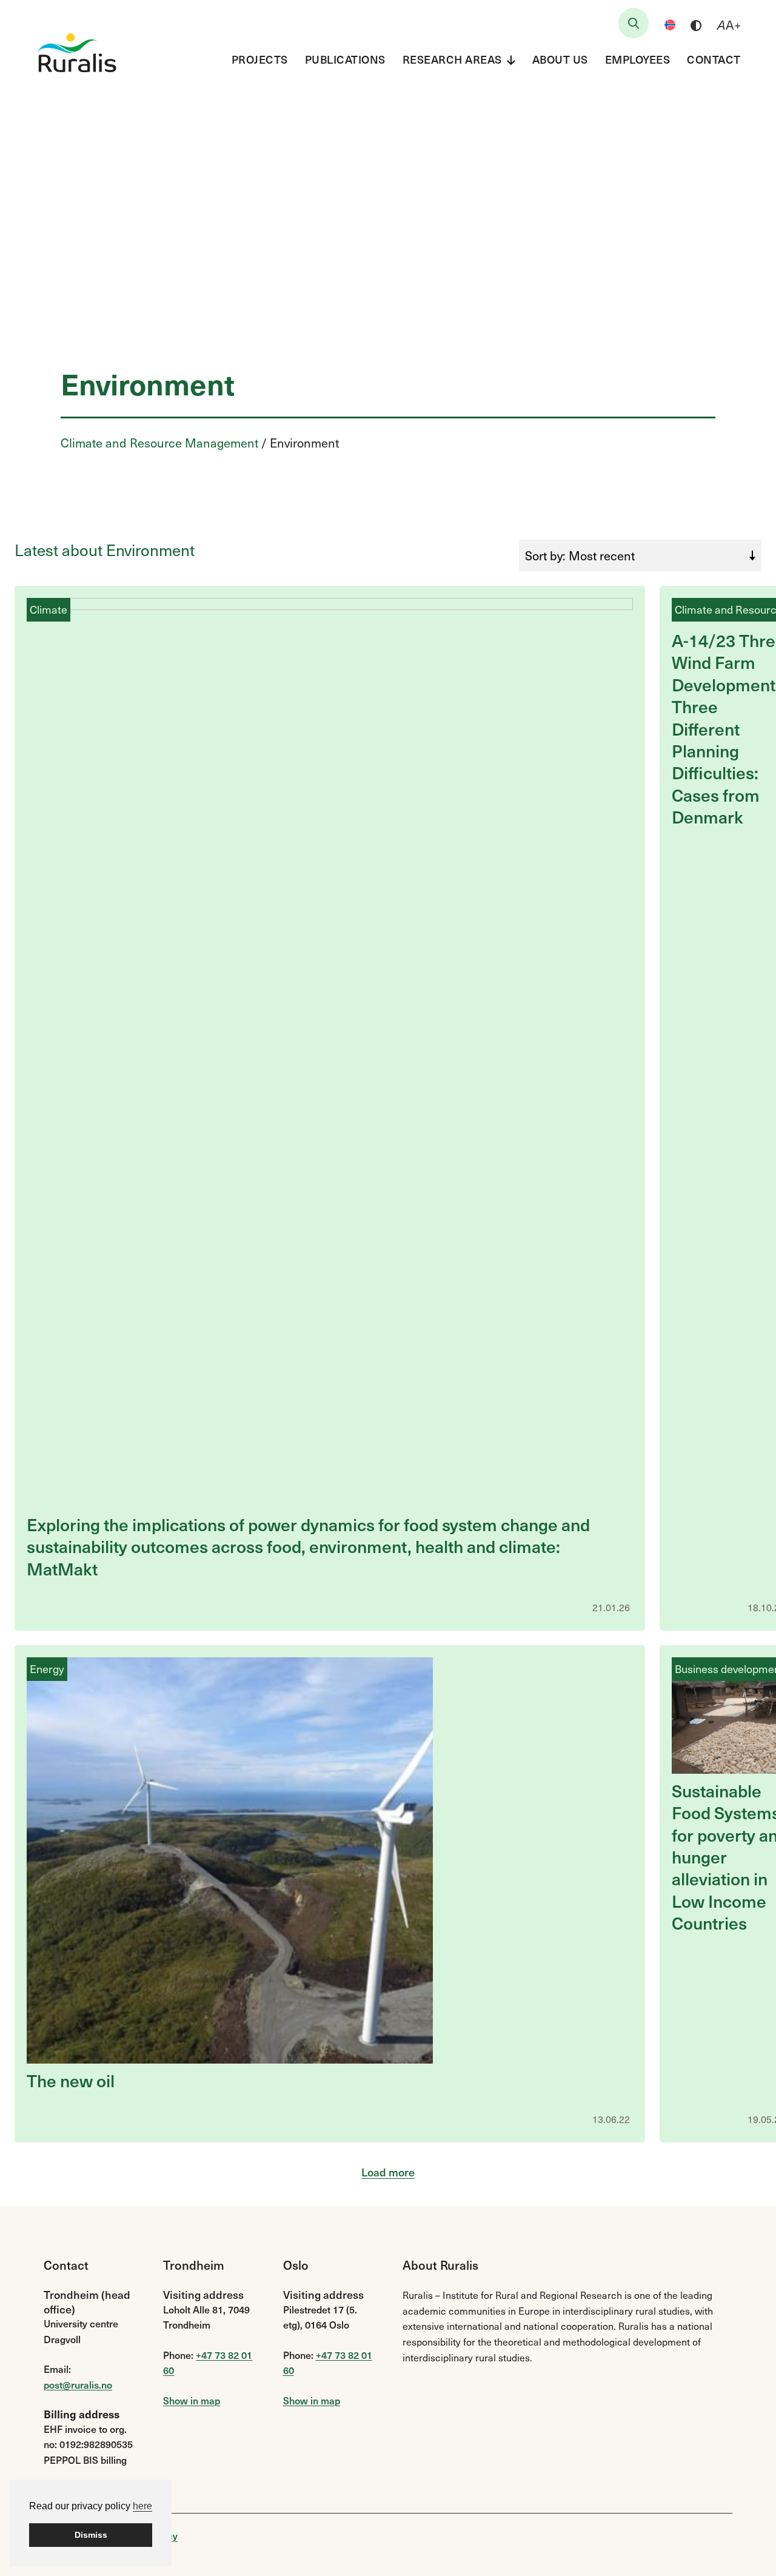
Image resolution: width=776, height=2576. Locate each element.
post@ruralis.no (78, 2384)
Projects (260, 59)
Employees (638, 59)
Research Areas (452, 59)
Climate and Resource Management (159, 443)
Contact (714, 59)
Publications (345, 59)
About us (560, 59)
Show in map (192, 2400)
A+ (729, 25)
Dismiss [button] (91, 2535)
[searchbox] (634, 23)
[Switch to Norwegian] (670, 25)
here (142, 2506)
